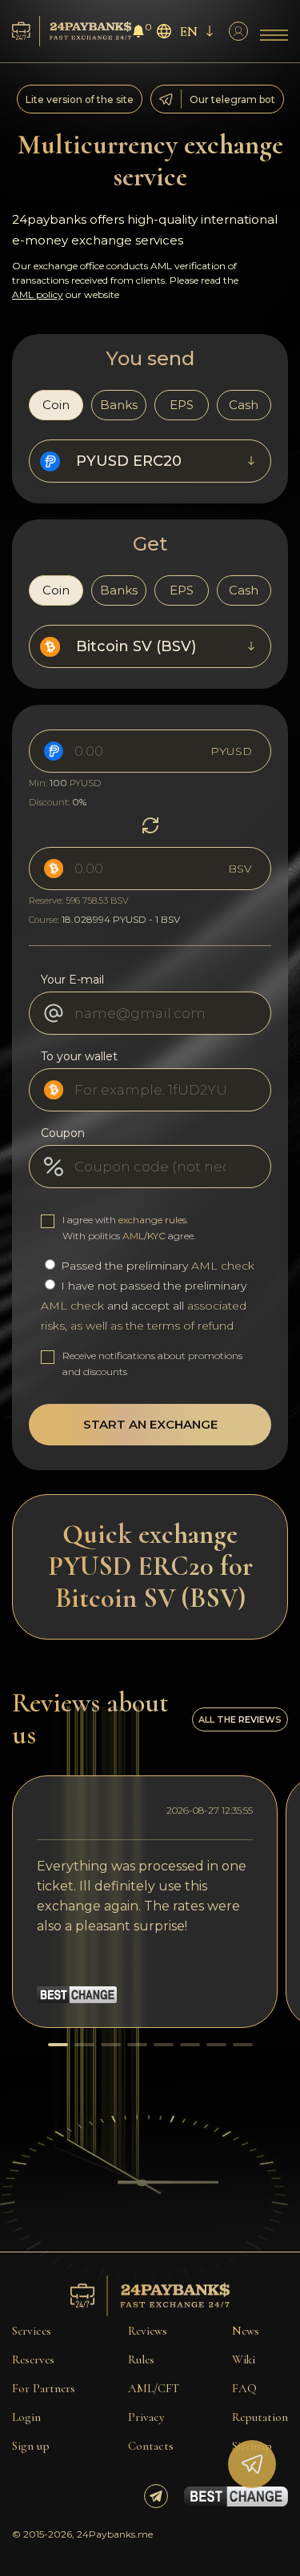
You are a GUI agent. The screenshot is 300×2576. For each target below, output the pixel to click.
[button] (58, 2045)
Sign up (31, 2446)
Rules (141, 2359)
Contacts (151, 2446)
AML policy (38, 294)
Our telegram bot (232, 99)
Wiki (244, 2359)
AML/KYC (144, 1236)
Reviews (148, 2331)
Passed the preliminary (156, 1266)
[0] (138, 33)
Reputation (260, 2417)
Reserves (33, 2359)
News (246, 2331)
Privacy (146, 2417)
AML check (223, 1266)
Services (32, 2331)
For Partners (44, 2388)
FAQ (244, 2388)
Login (26, 2417)
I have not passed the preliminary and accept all (144, 1306)
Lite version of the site (80, 99)
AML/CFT (154, 2388)
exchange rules (152, 1220)
